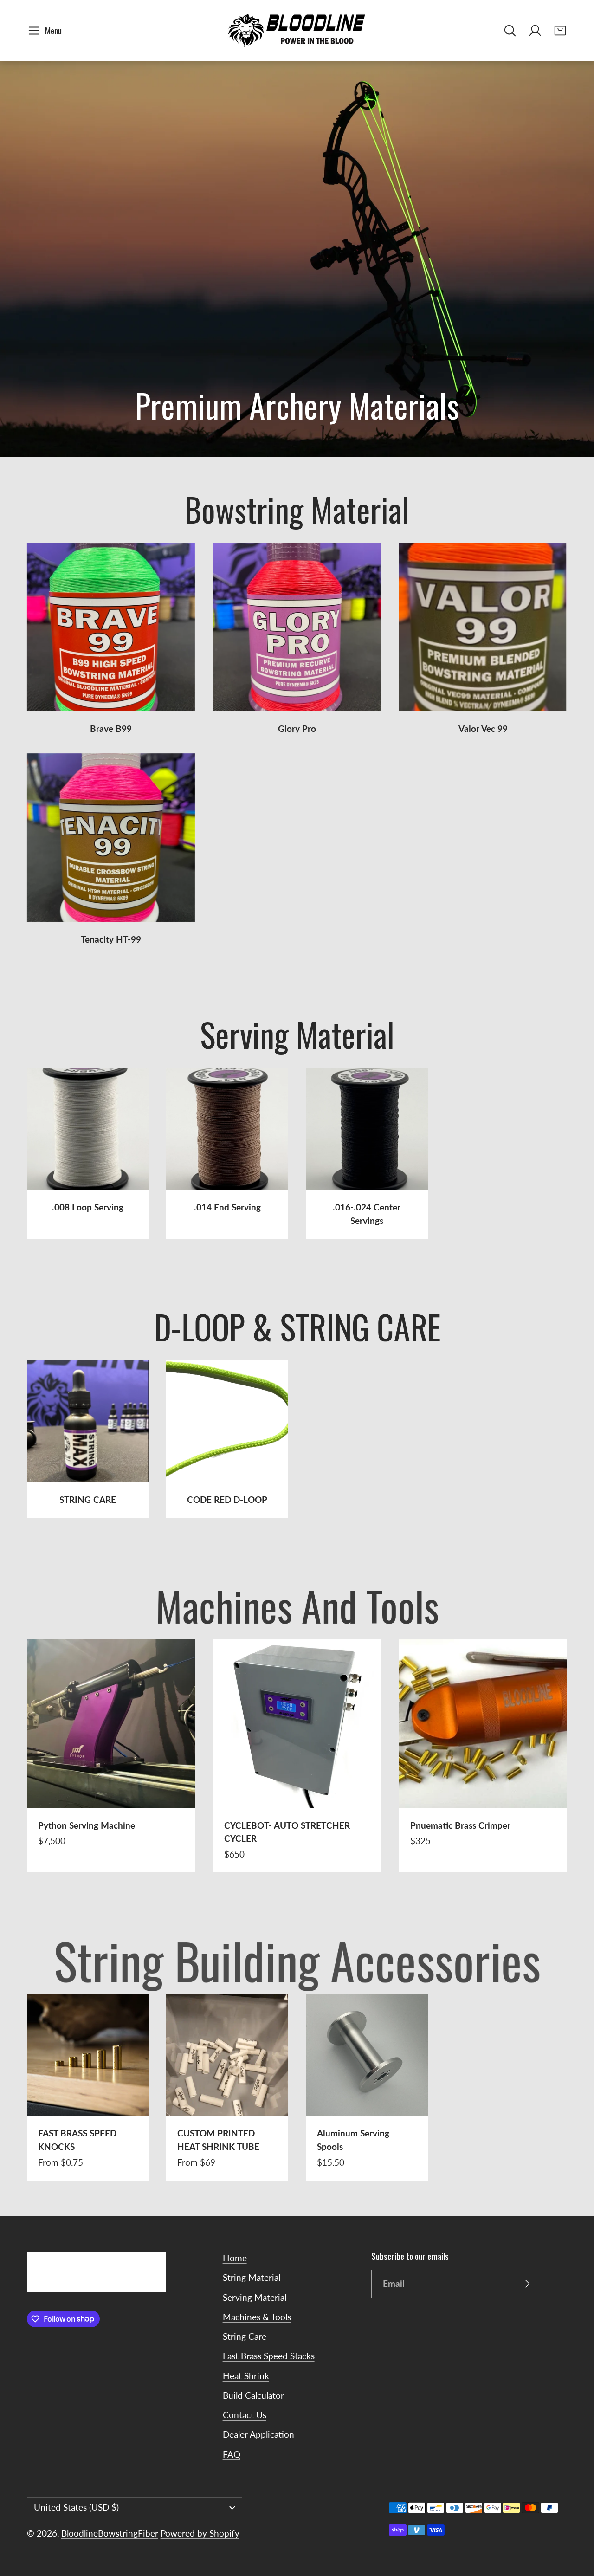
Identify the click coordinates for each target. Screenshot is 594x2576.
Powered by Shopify (200, 2533)
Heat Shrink (246, 2376)
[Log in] (535, 31)
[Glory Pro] (297, 639)
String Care (245, 2336)
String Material (252, 2277)
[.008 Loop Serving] (88, 1153)
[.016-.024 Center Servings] (367, 1153)
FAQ (232, 2454)
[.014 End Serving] (227, 1153)
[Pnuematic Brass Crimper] (483, 1756)
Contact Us (245, 2415)
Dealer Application (258, 2434)
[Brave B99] (111, 639)
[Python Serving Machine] (111, 1756)
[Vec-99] (483, 639)
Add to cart (111, 1787)
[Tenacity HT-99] (111, 850)
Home (235, 2258)
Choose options (87, 2095)
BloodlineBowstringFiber (110, 2533)
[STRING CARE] (88, 1439)
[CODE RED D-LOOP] (227, 1439)
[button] (47, 31)
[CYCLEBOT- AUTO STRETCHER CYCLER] (297, 1756)
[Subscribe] (527, 2284)
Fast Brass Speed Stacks (269, 2356)
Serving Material (255, 2297)
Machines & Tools (257, 2317)
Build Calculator (253, 2395)
